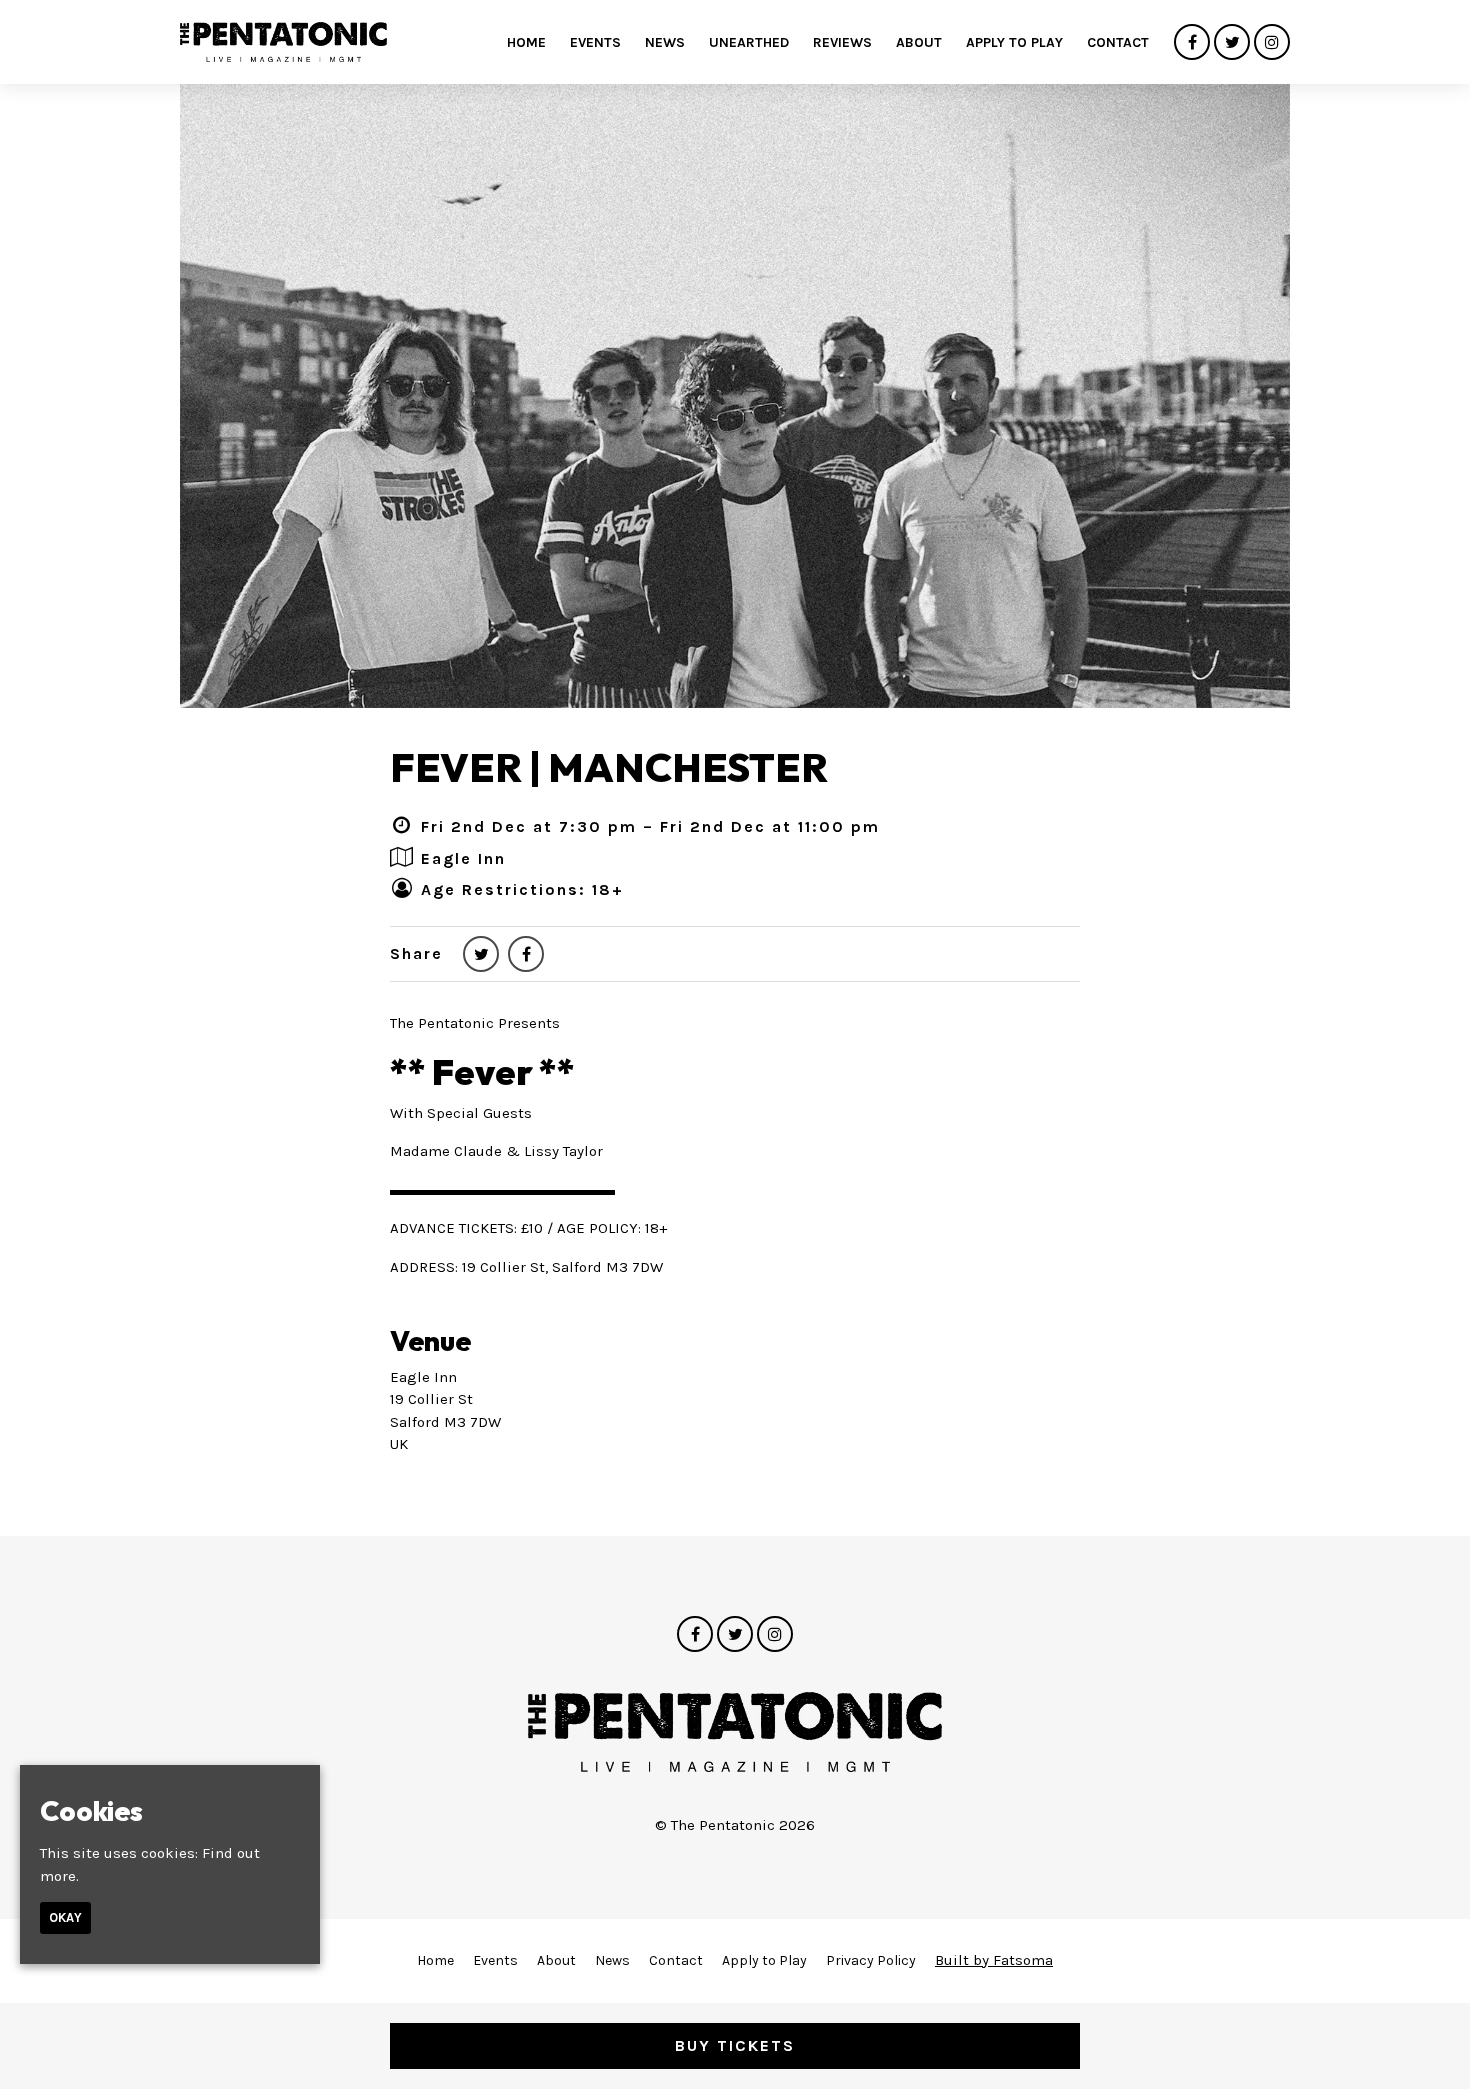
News (665, 42)
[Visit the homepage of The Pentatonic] (283, 42)
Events (595, 42)
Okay (65, 1917)
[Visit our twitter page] (1232, 43)
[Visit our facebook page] (1192, 43)
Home (526, 42)
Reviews (842, 42)
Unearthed (749, 42)
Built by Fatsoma (994, 1960)
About (919, 42)
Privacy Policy (871, 1960)
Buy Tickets (735, 2045)
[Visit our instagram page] (1272, 43)
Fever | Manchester (609, 767)
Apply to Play (1014, 42)
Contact (1118, 42)
